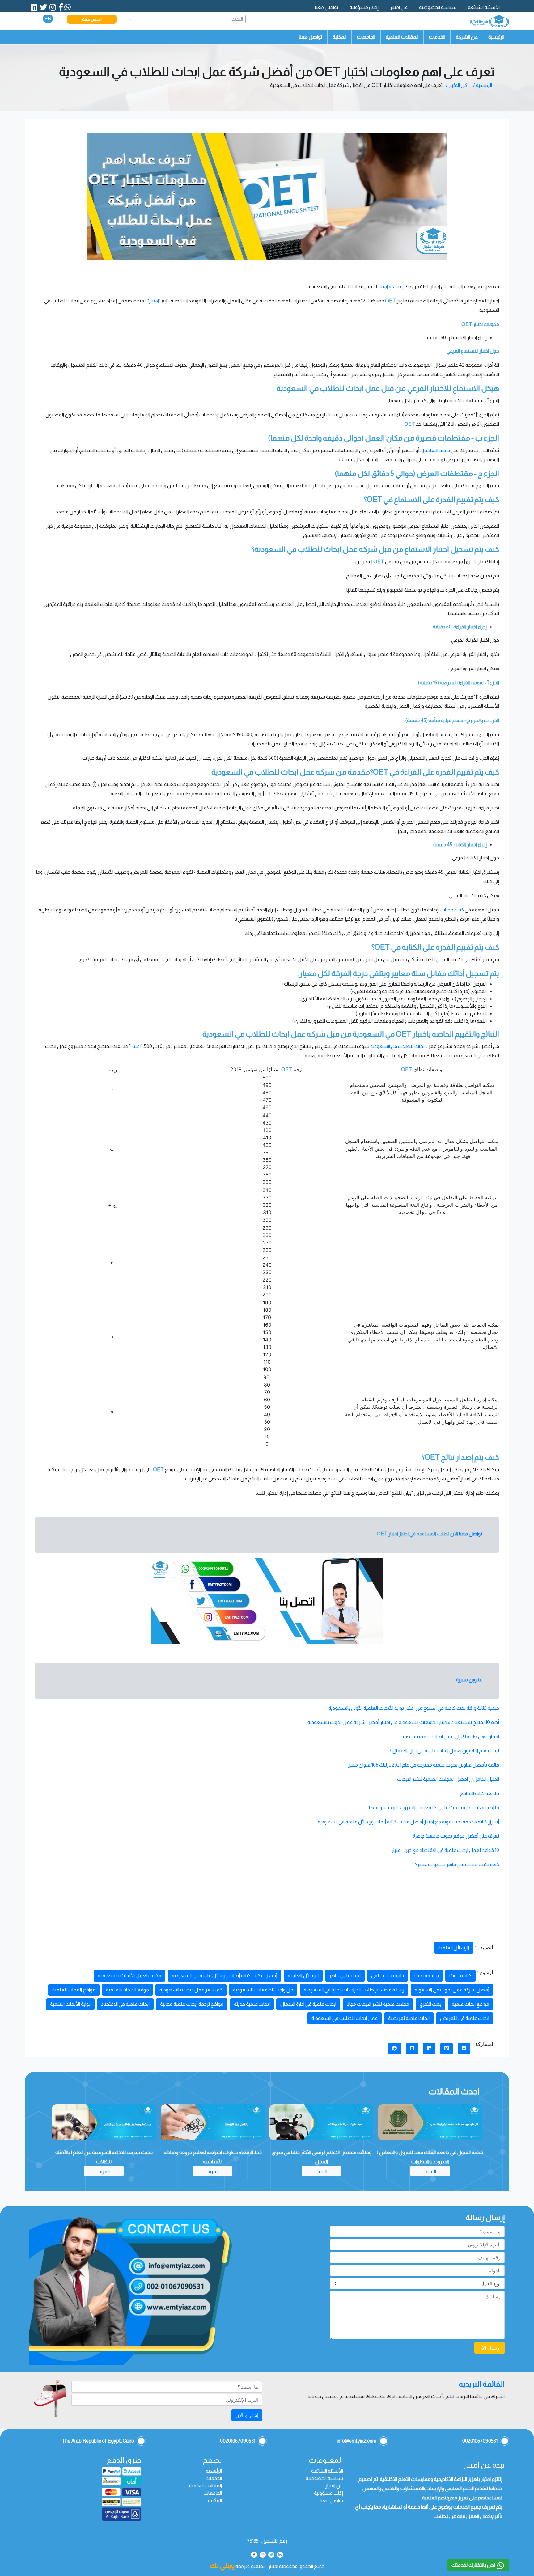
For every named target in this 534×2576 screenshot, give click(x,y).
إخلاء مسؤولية (364, 7)
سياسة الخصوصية (438, 7)
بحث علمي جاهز (345, 1976)
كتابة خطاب (452, 910)
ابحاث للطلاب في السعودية (398, 1046)
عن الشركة (467, 37)
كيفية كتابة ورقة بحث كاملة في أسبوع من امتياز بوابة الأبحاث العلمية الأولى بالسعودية (414, 1708)
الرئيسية (496, 37)
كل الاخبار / (457, 85)
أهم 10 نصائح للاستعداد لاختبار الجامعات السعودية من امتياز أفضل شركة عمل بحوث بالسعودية (403, 1722)
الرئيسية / (483, 85)
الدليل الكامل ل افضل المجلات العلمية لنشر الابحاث (448, 1779)
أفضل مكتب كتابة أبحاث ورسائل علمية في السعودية (225, 1976)
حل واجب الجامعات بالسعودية (263, 1990)
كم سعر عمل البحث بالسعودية (191, 1990)
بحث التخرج (430, 2004)
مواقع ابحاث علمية (470, 2004)
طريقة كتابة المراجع (480, 1793)
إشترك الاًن (247, 2415)
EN (48, 19)
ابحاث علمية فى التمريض (465, 2018)
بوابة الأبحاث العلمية (70, 2004)
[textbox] (186, 19)
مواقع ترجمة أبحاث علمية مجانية (192, 2004)
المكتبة (339, 37)
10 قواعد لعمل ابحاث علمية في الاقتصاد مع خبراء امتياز (445, 1850)
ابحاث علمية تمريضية (409, 2018)
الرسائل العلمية (454, 1948)
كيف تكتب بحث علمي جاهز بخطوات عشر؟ (457, 1864)
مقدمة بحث (427, 1976)
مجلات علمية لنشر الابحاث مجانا (378, 2004)
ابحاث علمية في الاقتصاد (125, 2004)
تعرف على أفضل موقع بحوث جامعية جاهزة (456, 1836)
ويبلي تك (222, 2566)
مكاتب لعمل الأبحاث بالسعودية (129, 1976)
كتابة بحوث (460, 1976)
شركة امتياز (389, 287)
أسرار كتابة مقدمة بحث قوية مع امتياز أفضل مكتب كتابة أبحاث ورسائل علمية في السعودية (408, 1822)
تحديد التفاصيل (435, 450)
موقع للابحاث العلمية (127, 1990)
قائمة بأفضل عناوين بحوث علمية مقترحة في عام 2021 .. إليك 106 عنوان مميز (424, 1765)
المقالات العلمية (402, 37)
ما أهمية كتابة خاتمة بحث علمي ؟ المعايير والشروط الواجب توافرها (434, 1807)
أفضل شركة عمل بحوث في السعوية (452, 1990)
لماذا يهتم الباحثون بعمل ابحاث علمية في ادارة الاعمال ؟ (444, 1751)
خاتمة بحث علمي (388, 1976)
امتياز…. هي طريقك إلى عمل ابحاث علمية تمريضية (450, 1736)
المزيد (430, 2171)
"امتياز (136, 1046)
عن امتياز (399, 7)
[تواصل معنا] (267, 1601)
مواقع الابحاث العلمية (74, 1990)
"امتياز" (154, 301)
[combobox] (186, 19)
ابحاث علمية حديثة (252, 2004)
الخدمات (437, 37)
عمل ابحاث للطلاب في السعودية (345, 2018)
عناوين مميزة (469, 1680)
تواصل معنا (326, 7)
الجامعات (366, 37)
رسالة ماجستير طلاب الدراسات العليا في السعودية (354, 1990)
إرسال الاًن (489, 2348)
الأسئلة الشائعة (484, 7)
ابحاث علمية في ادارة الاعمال (308, 2004)
